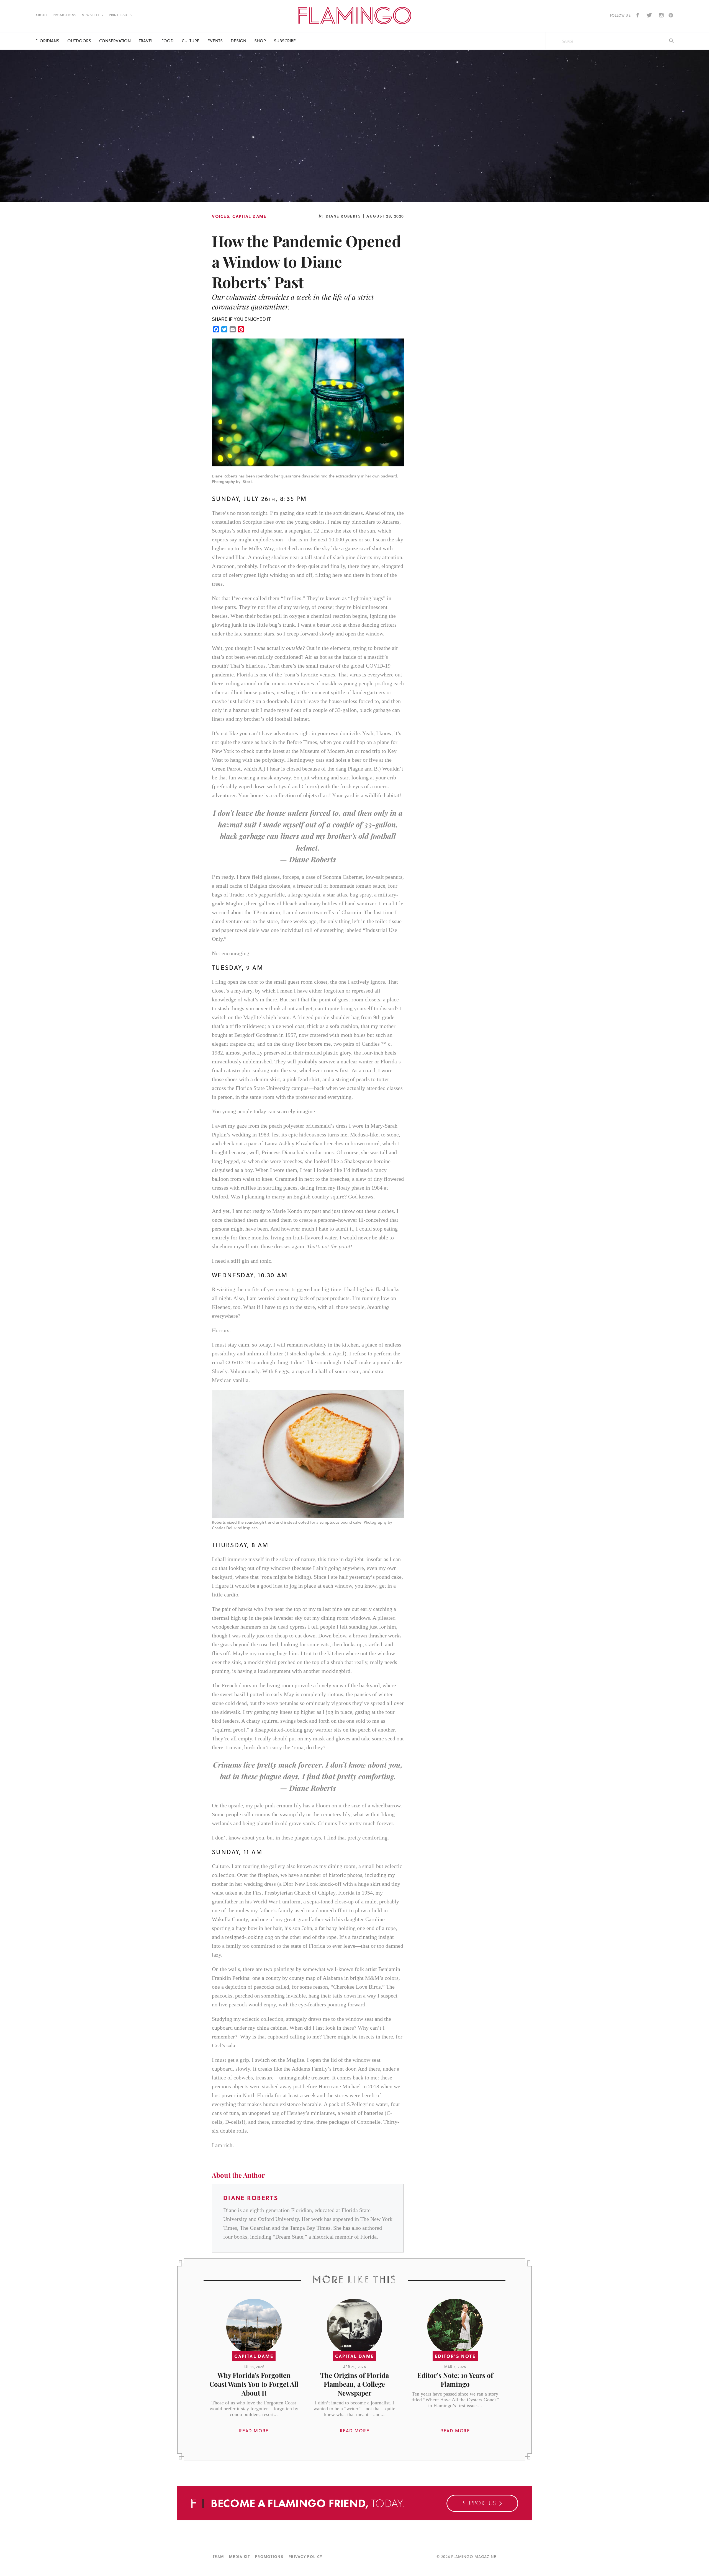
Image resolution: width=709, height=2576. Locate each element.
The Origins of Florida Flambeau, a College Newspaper (354, 2384)
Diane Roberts (343, 216)
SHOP (260, 41)
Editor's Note (455, 2356)
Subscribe (285, 41)
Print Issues (120, 15)
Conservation (115, 41)
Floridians (47, 41)
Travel (146, 41)
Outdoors (79, 41)
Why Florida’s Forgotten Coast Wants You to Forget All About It (254, 2384)
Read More (254, 2431)
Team (218, 2556)
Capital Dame (249, 216)
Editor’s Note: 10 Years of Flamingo (455, 2379)
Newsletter (93, 15)
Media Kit (239, 2556)
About (41, 15)
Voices (221, 216)
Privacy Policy (305, 2556)
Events (215, 41)
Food (168, 41)
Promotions (65, 15)
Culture (191, 41)
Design (238, 41)
